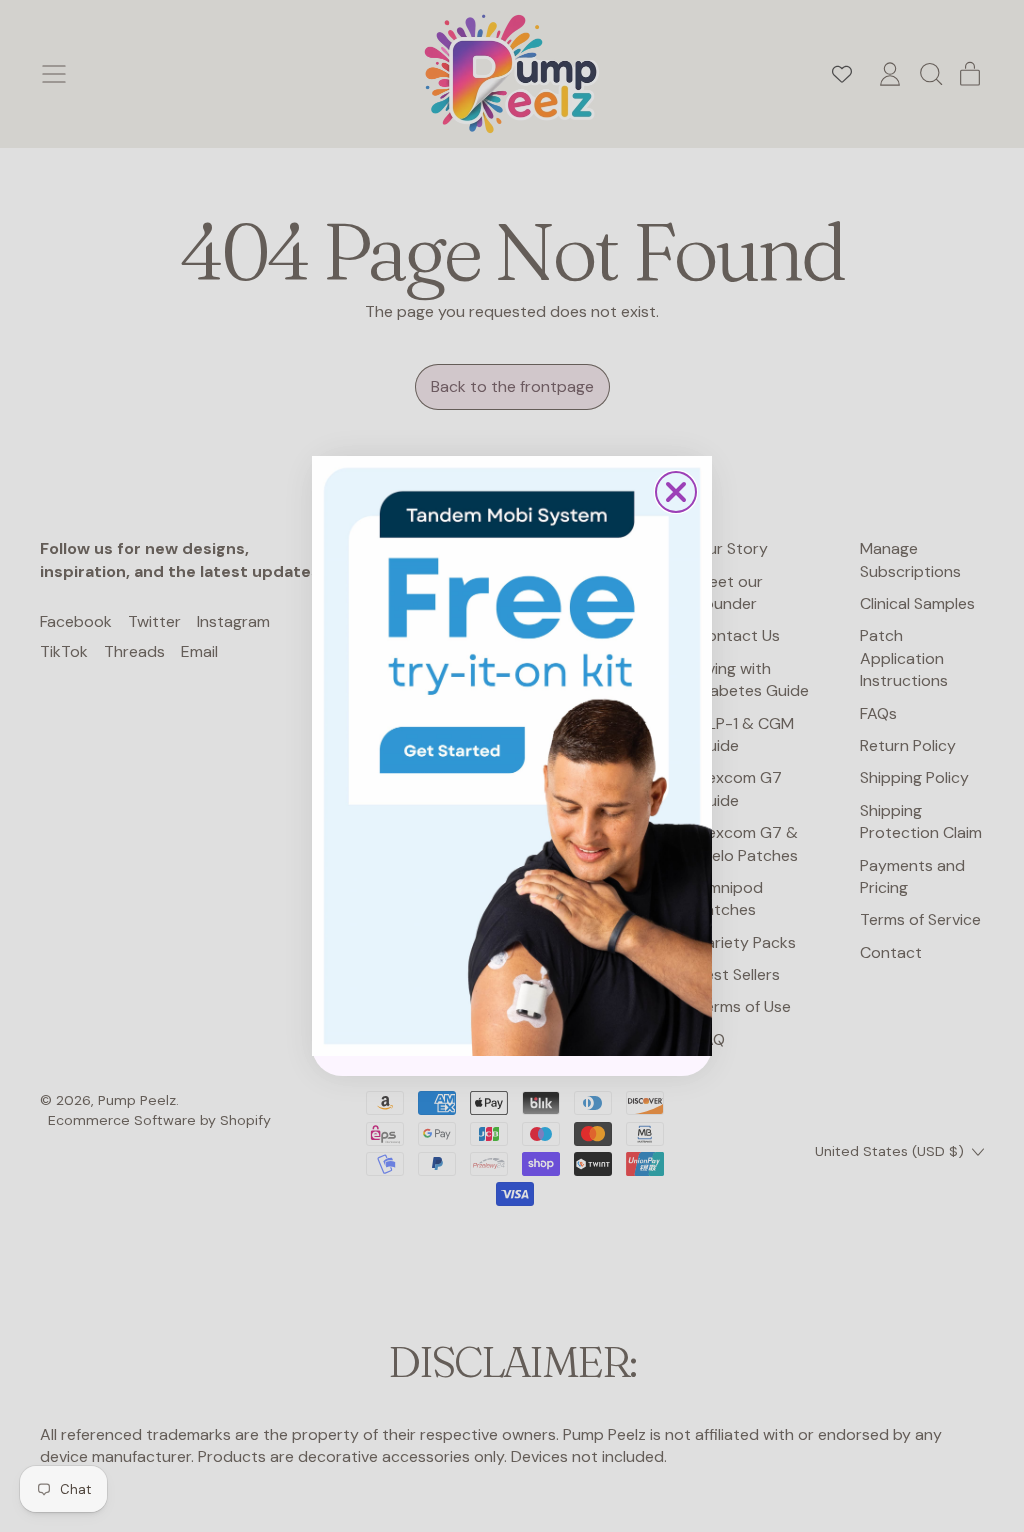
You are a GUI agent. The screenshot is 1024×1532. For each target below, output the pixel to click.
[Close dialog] (676, 492)
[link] (512, 756)
